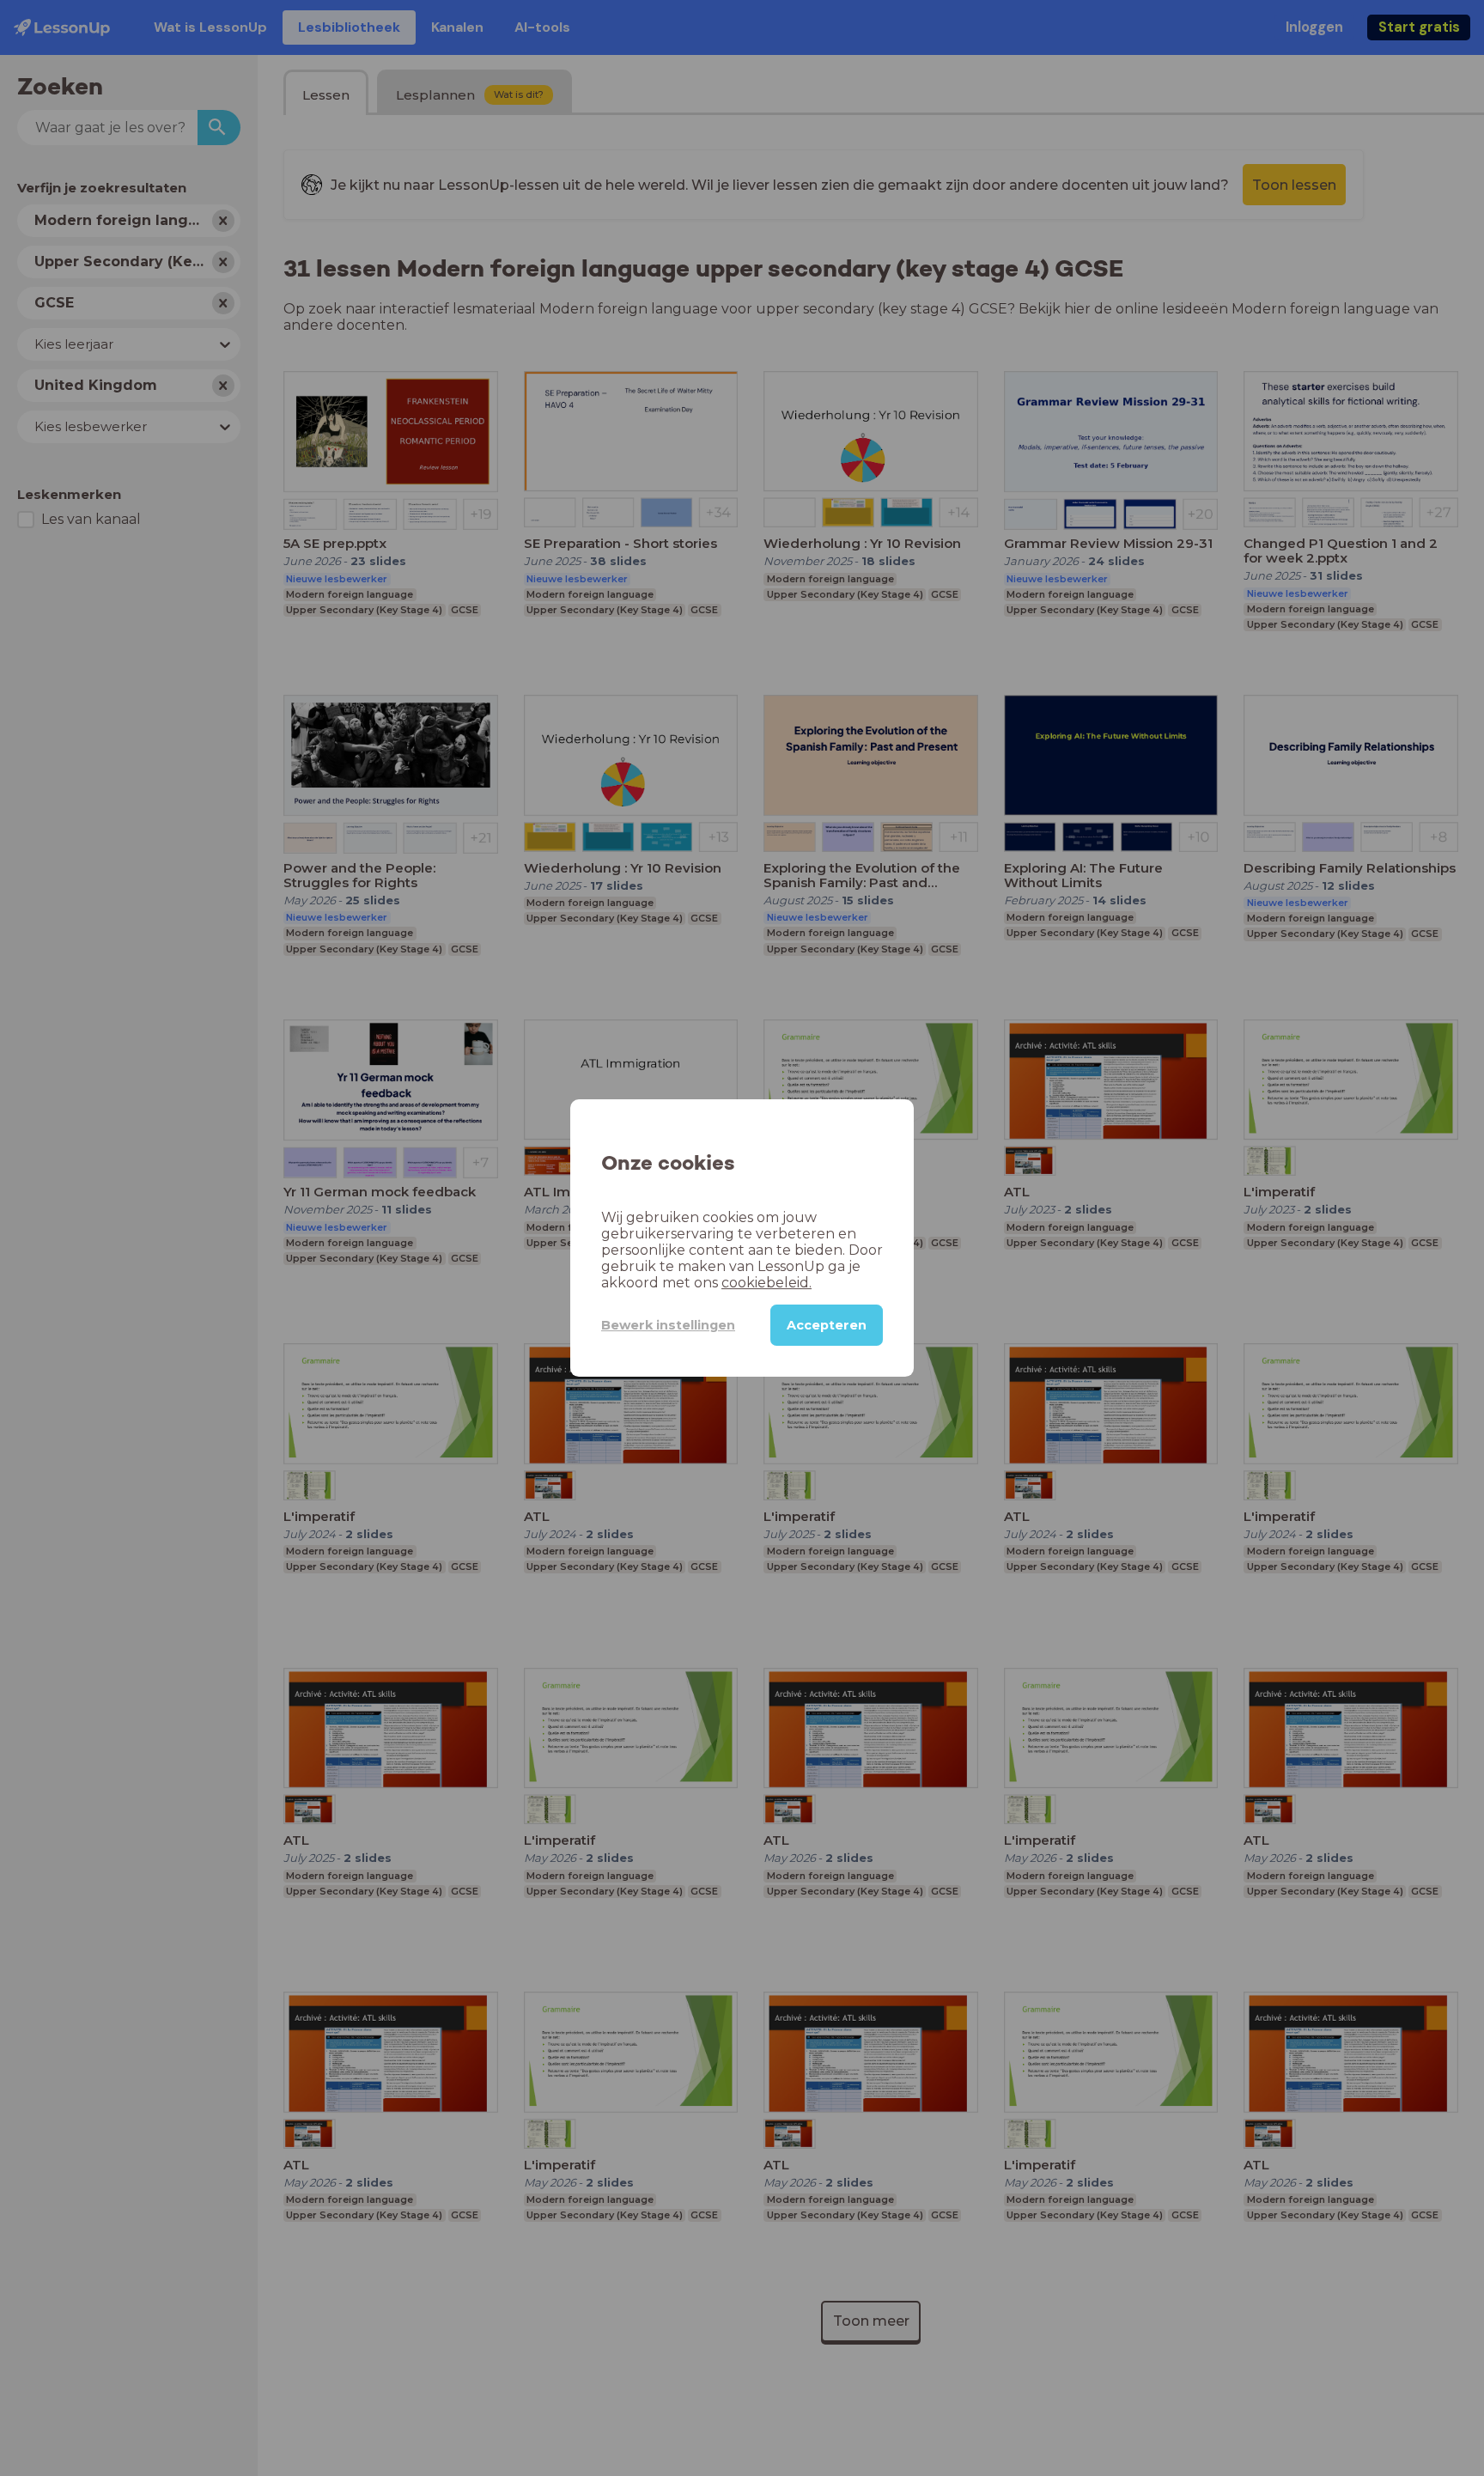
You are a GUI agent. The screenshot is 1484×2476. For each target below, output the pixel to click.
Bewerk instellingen (668, 1325)
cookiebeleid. (766, 1283)
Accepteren (827, 1325)
